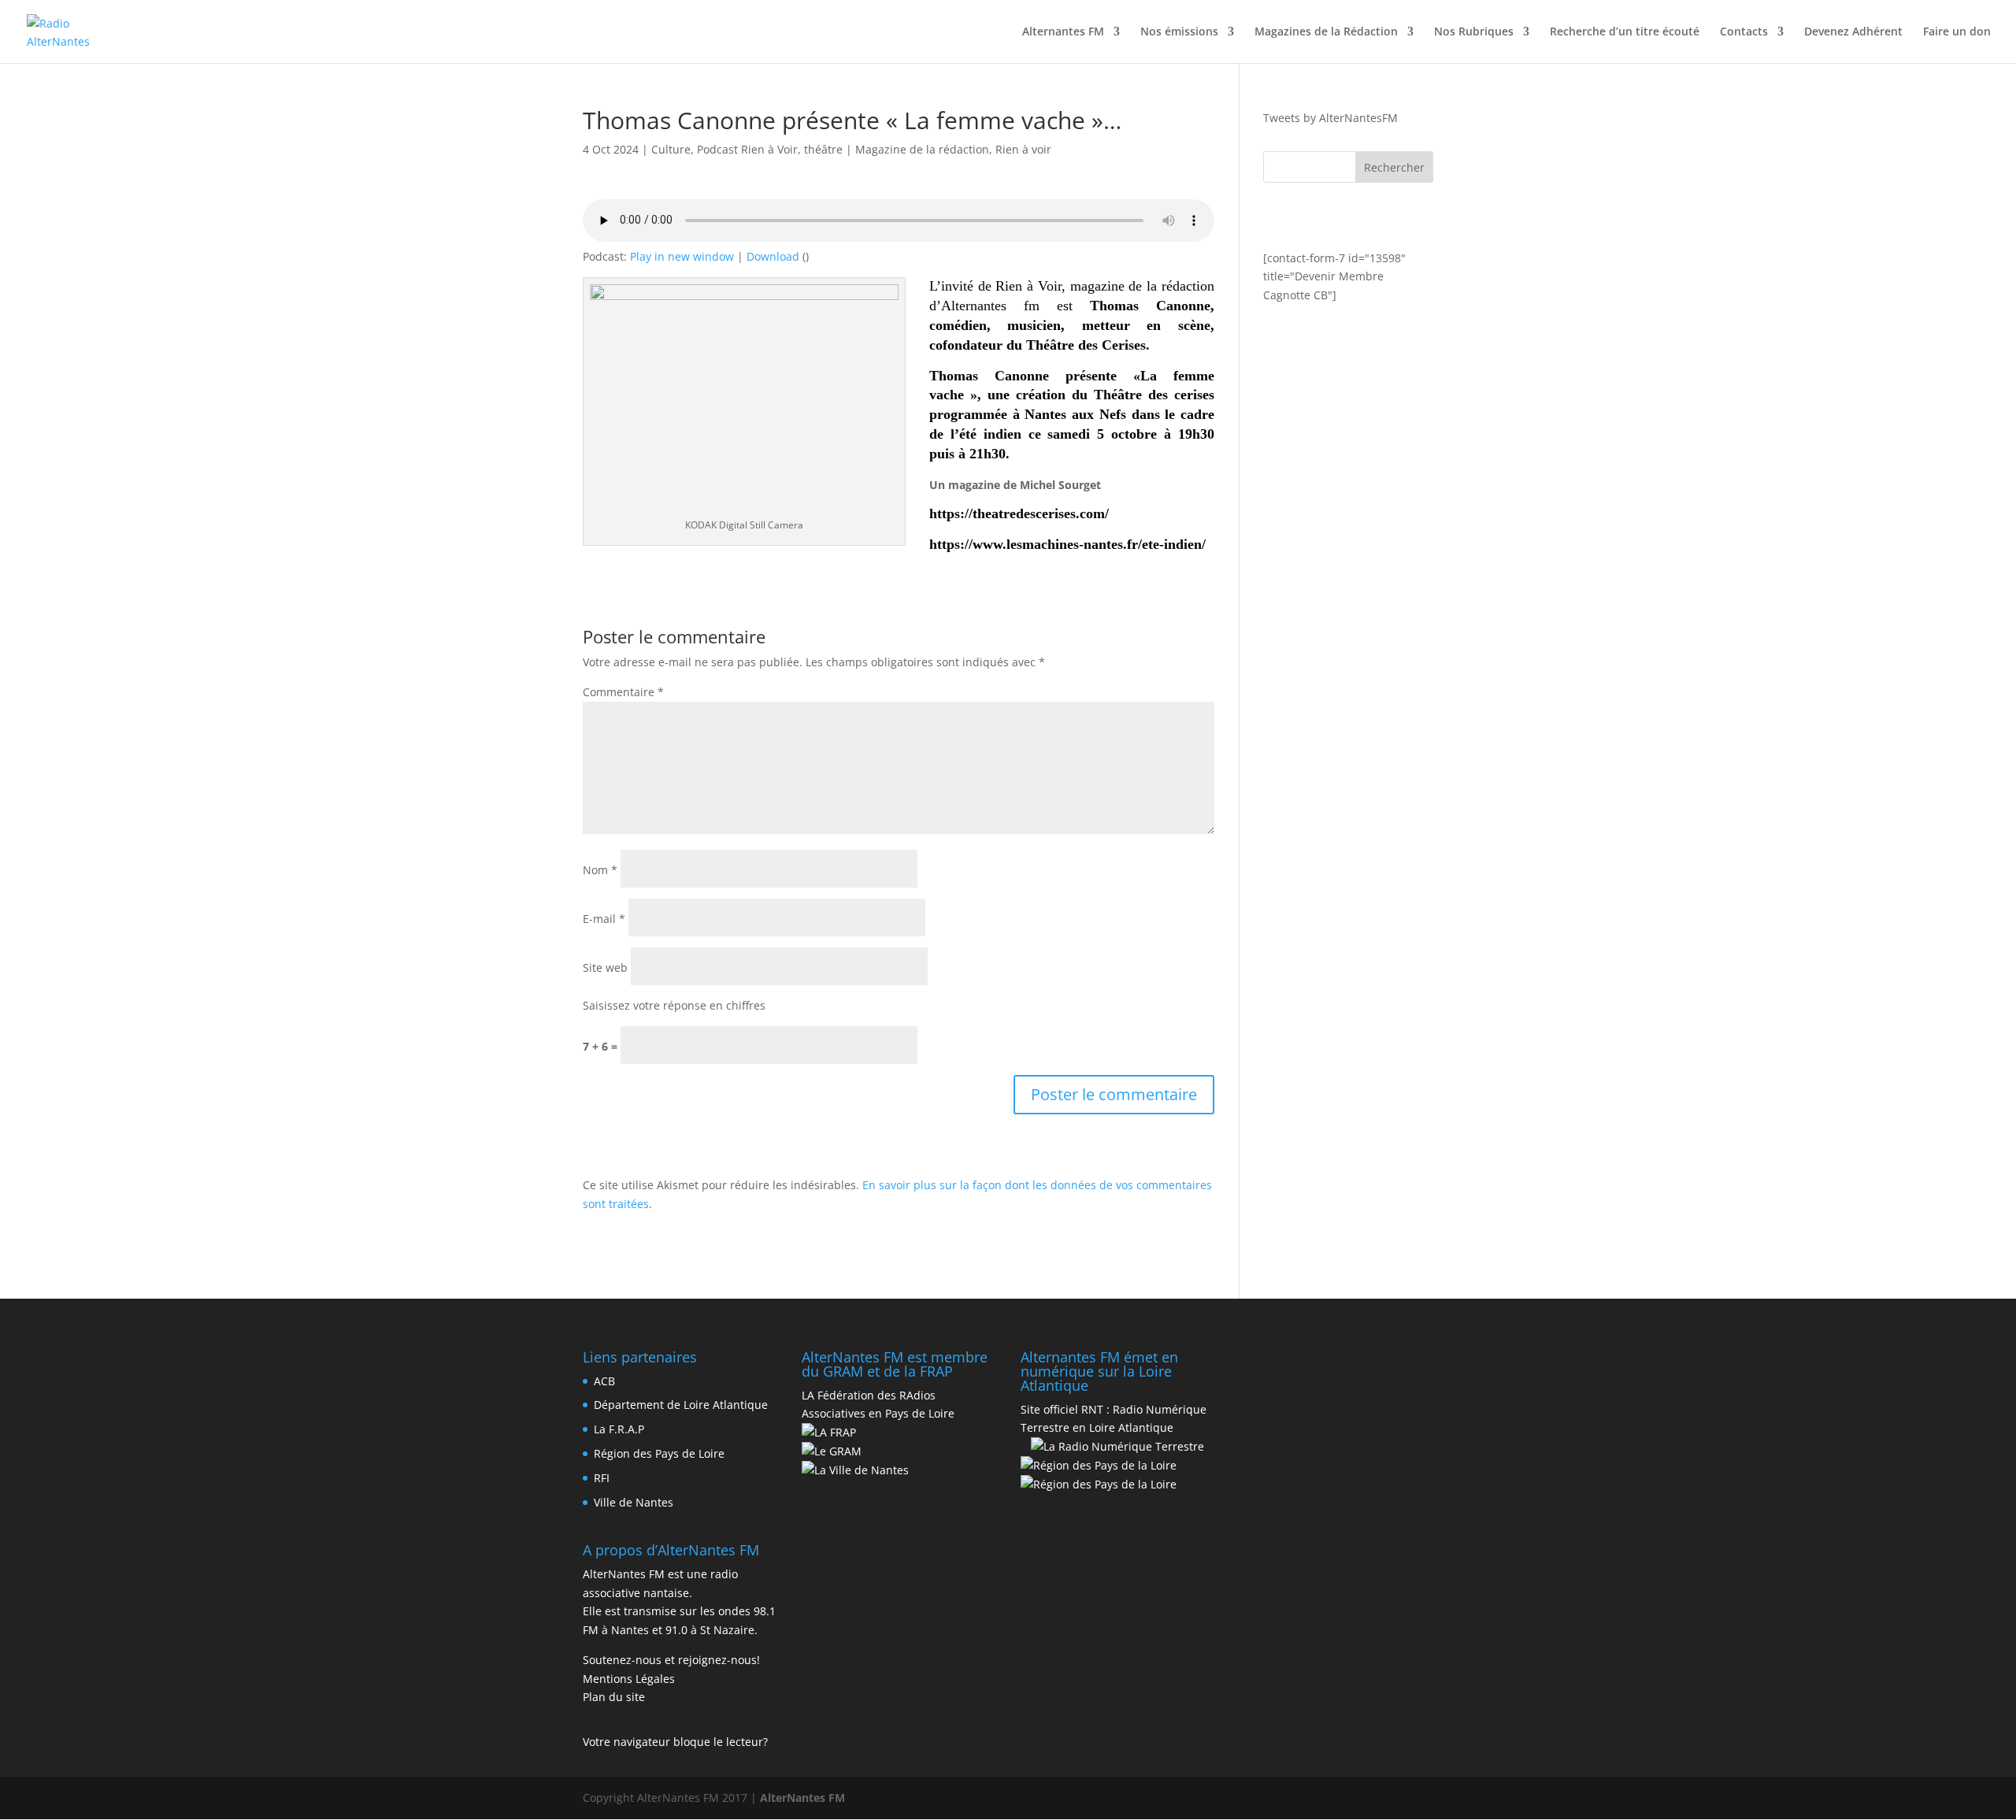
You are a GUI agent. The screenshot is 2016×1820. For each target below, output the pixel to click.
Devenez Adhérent (1853, 32)
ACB (604, 1381)
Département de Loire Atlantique (681, 1405)
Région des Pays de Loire (659, 1453)
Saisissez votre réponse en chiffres (674, 1005)
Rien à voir (1023, 149)
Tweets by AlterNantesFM (1330, 118)
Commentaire (623, 692)
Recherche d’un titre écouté (1625, 32)
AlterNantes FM (802, 1798)
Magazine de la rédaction (922, 149)
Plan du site (614, 1697)
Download (773, 256)
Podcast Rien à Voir (747, 149)
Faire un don (1957, 32)
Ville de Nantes (634, 1502)
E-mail (604, 919)
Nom (600, 870)
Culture (671, 149)
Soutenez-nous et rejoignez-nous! (671, 1660)
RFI (602, 1478)
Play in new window (682, 256)
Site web (605, 967)
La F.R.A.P (619, 1429)
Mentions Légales (629, 1679)
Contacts (1744, 32)
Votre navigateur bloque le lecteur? (675, 1742)
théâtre (823, 149)
